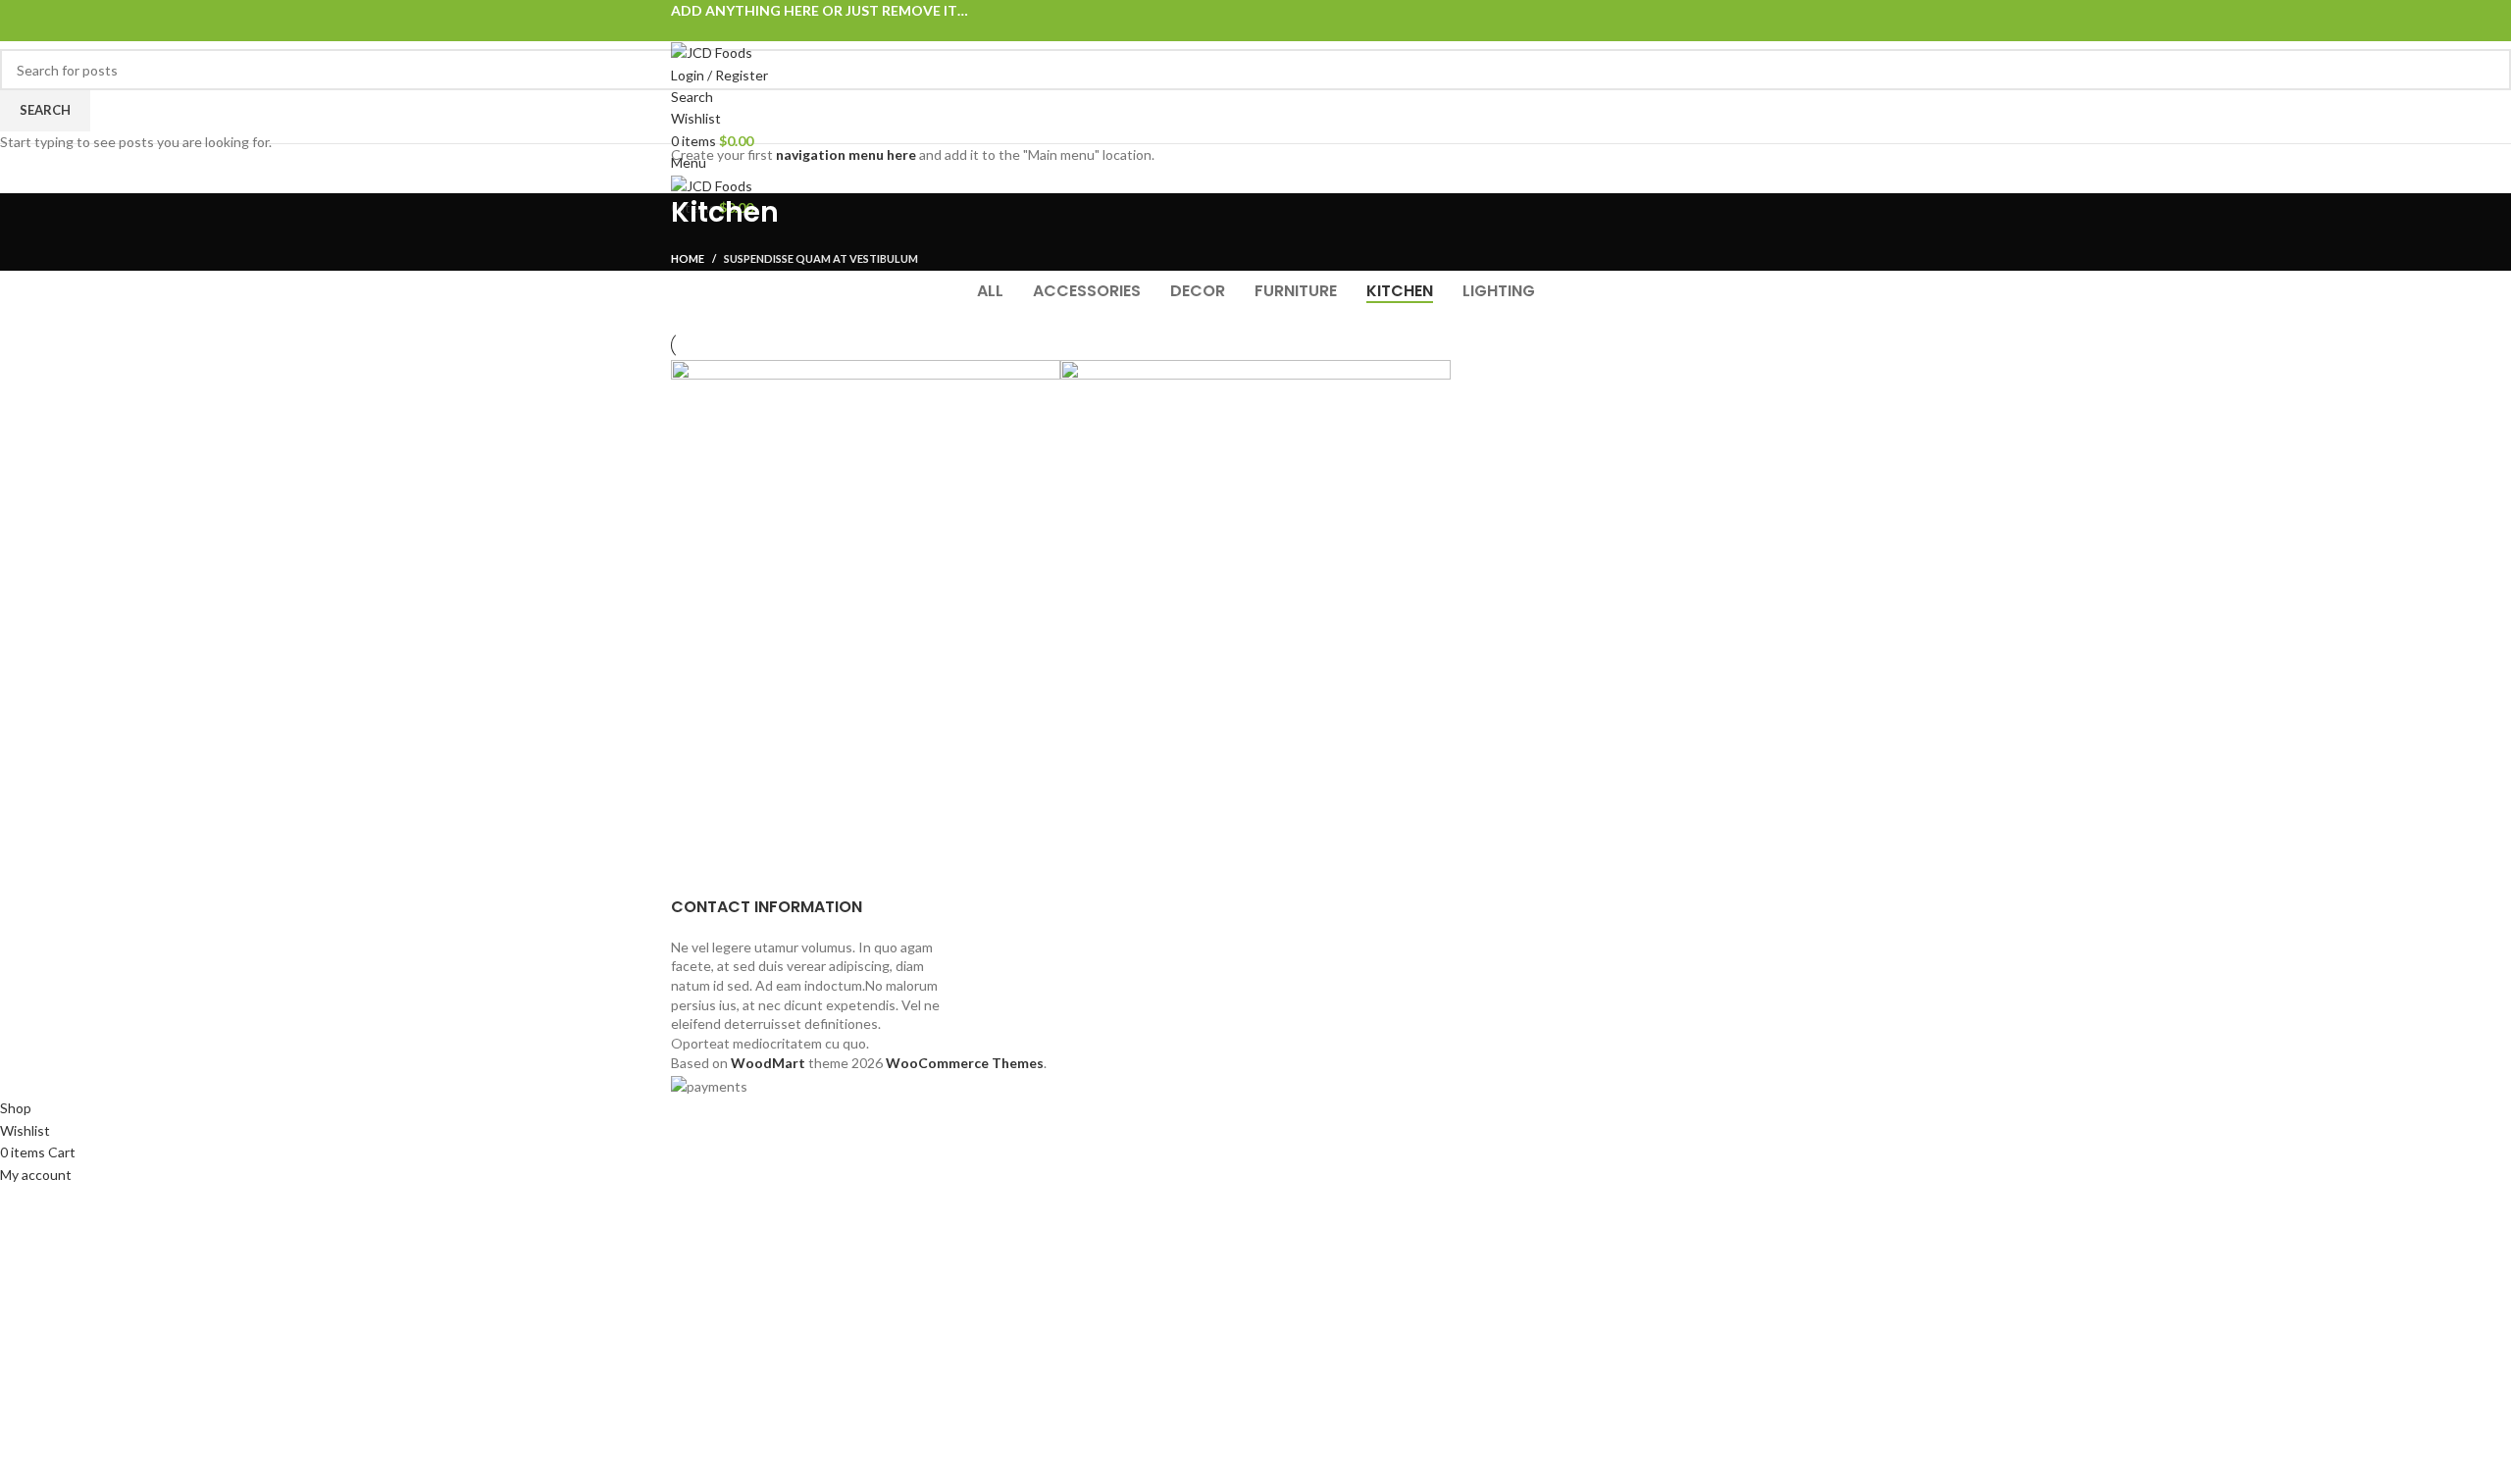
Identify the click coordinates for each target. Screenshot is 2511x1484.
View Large (1046, 375)
